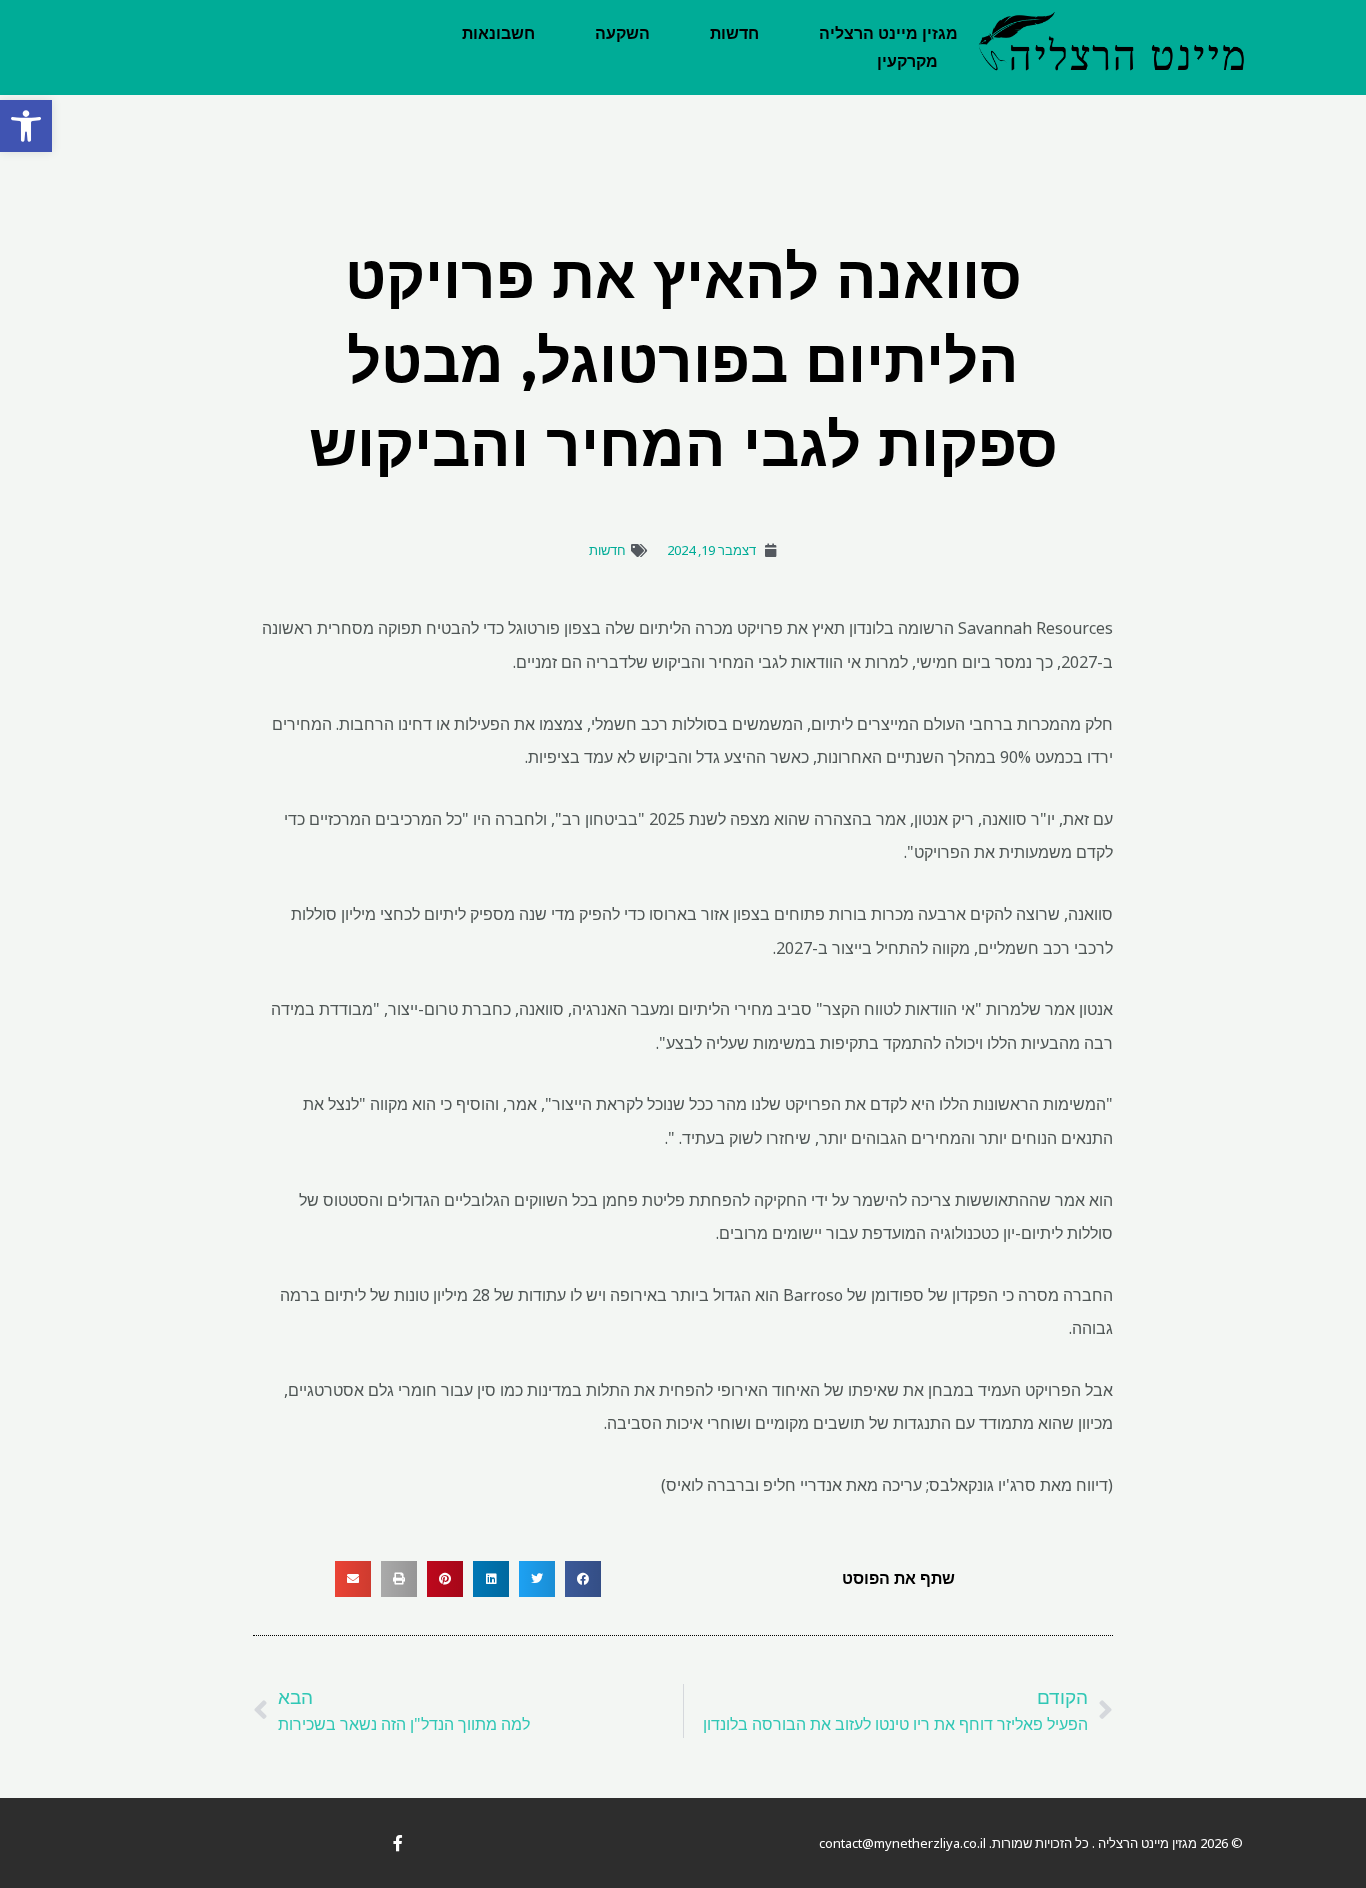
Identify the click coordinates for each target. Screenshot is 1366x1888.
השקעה (622, 33)
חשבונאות (498, 33)
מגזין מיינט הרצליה (888, 33)
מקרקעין (907, 61)
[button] (26, 126)
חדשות (734, 33)
